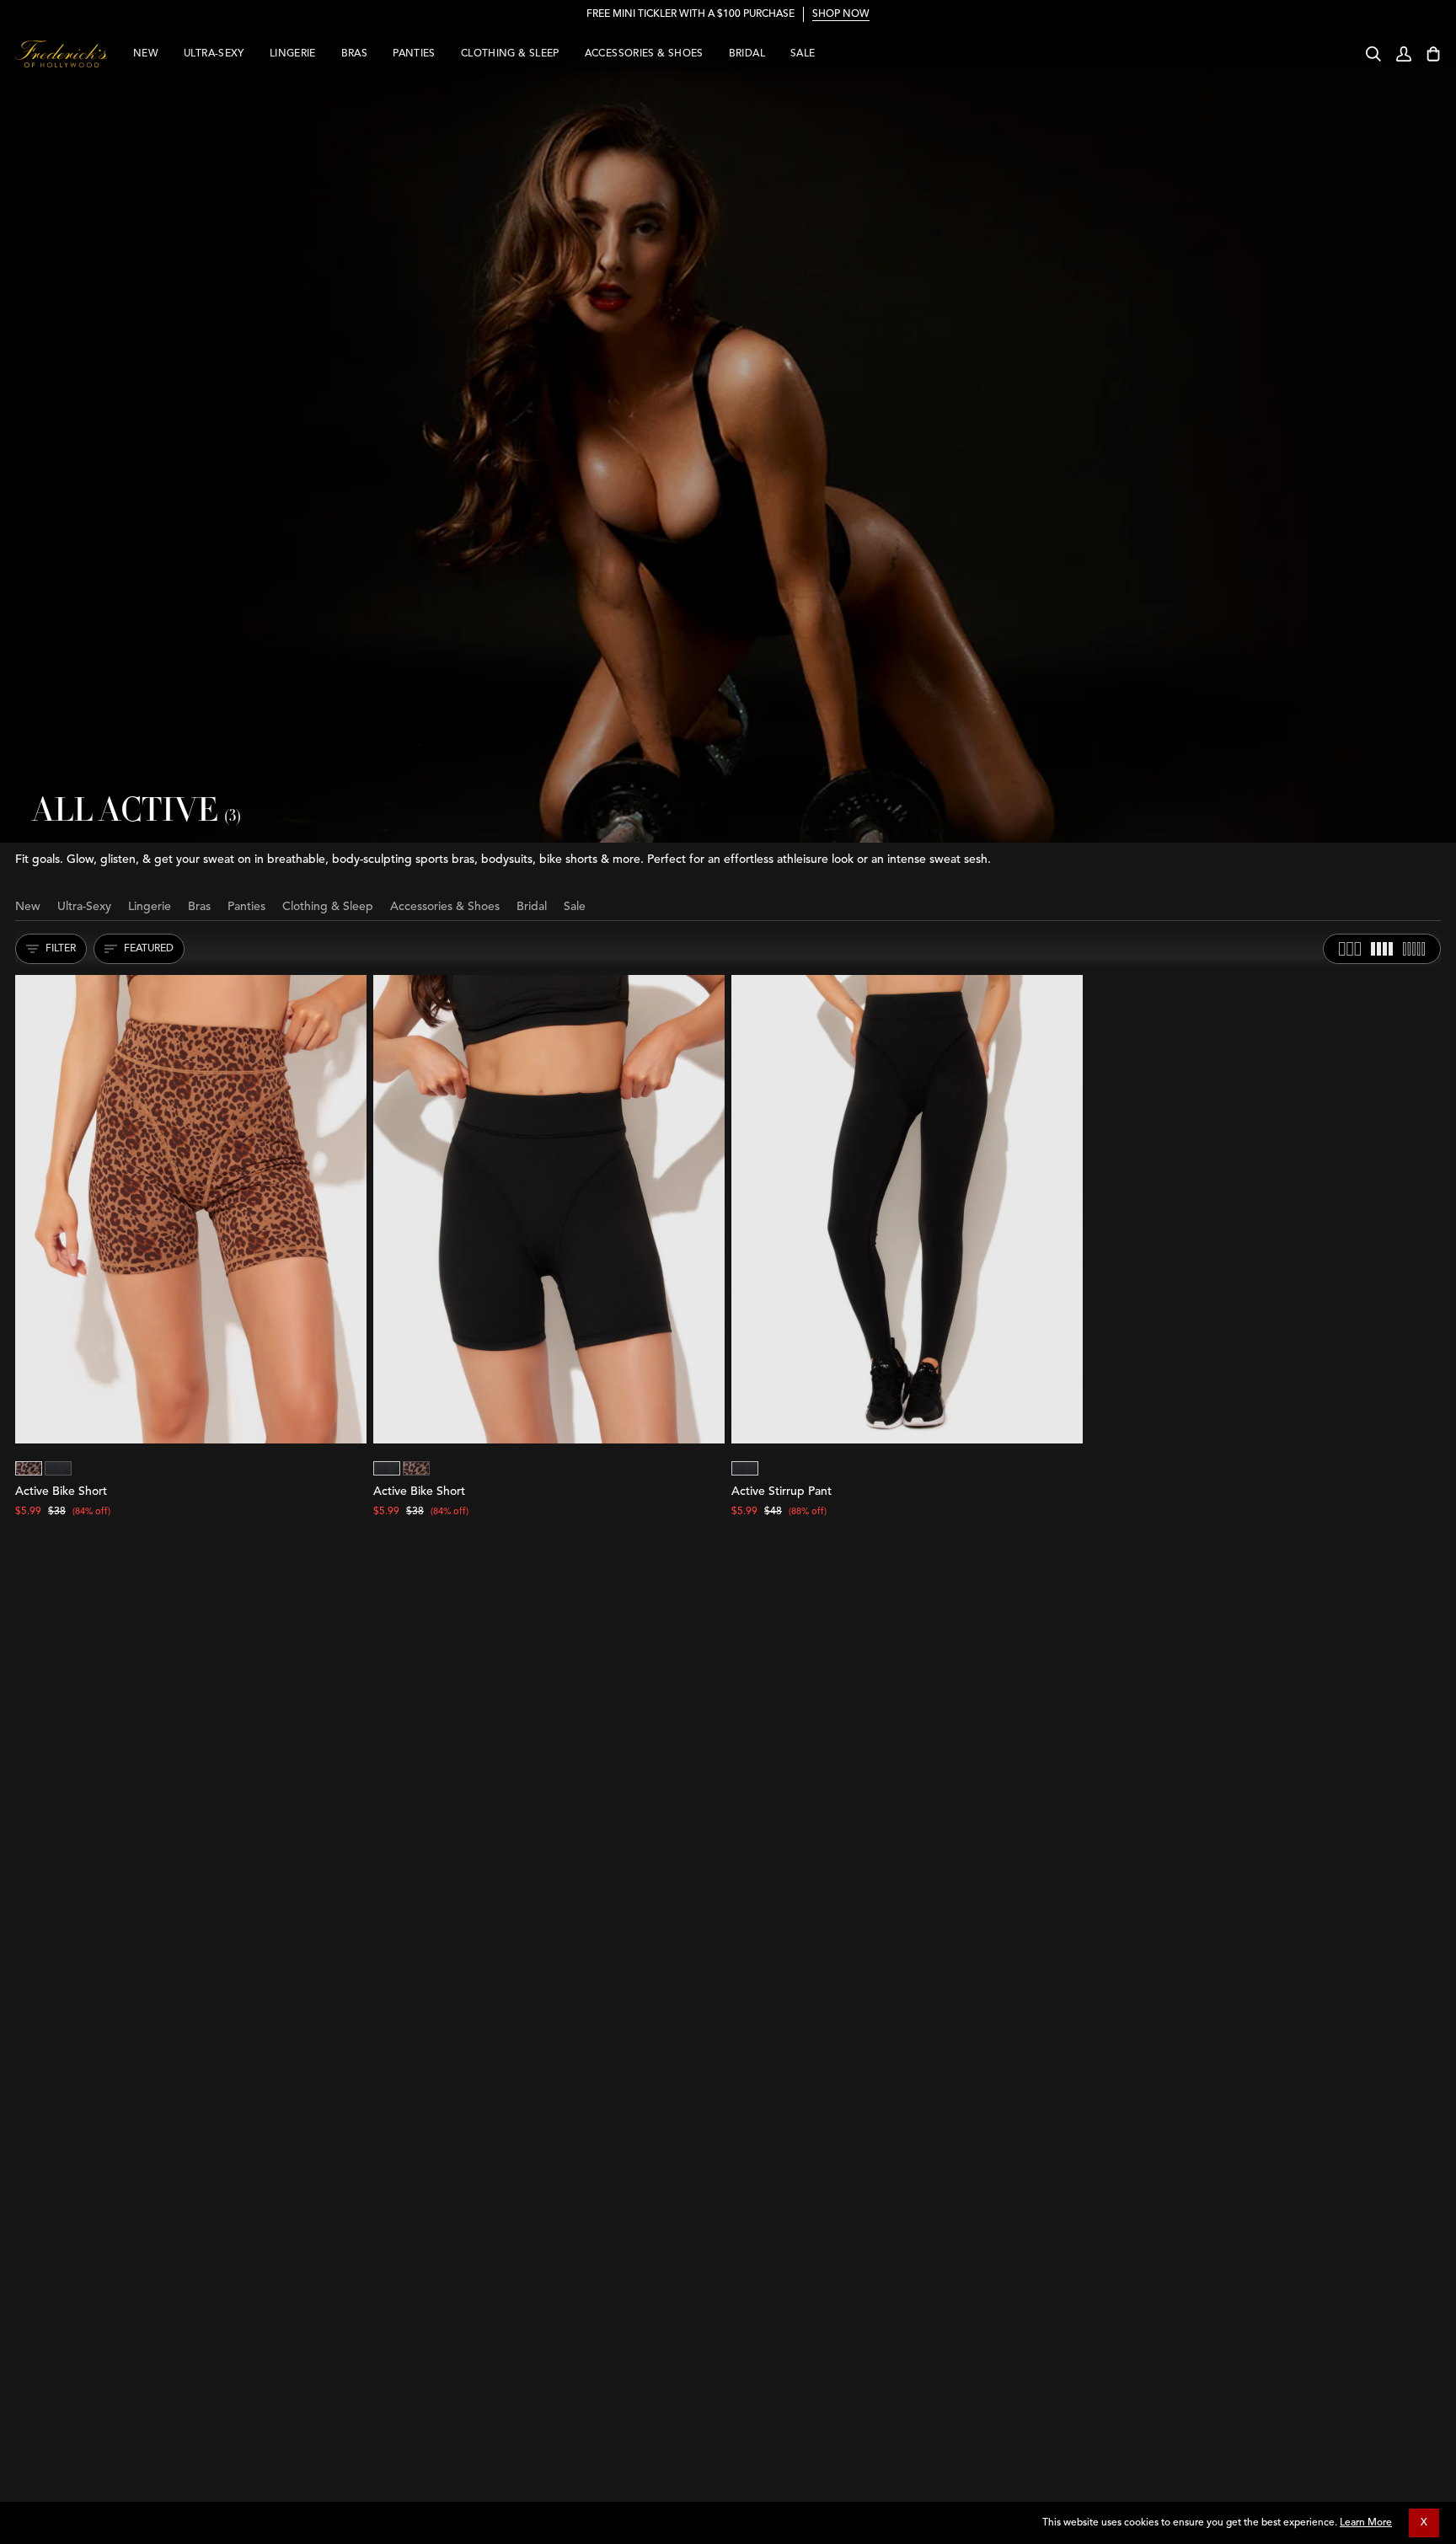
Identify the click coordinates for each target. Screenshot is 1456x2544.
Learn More (1366, 2523)
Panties (246, 907)
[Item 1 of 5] (191, 1209)
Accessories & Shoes (445, 907)
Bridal (532, 907)
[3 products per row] (1350, 949)
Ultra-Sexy (84, 907)
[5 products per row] (1414, 949)
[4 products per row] (1382, 949)
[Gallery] (191, 1209)
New (28, 907)
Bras (199, 907)
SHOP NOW (841, 14)
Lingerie (150, 907)
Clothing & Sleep (328, 907)
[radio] (29, 1468)
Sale (575, 907)
